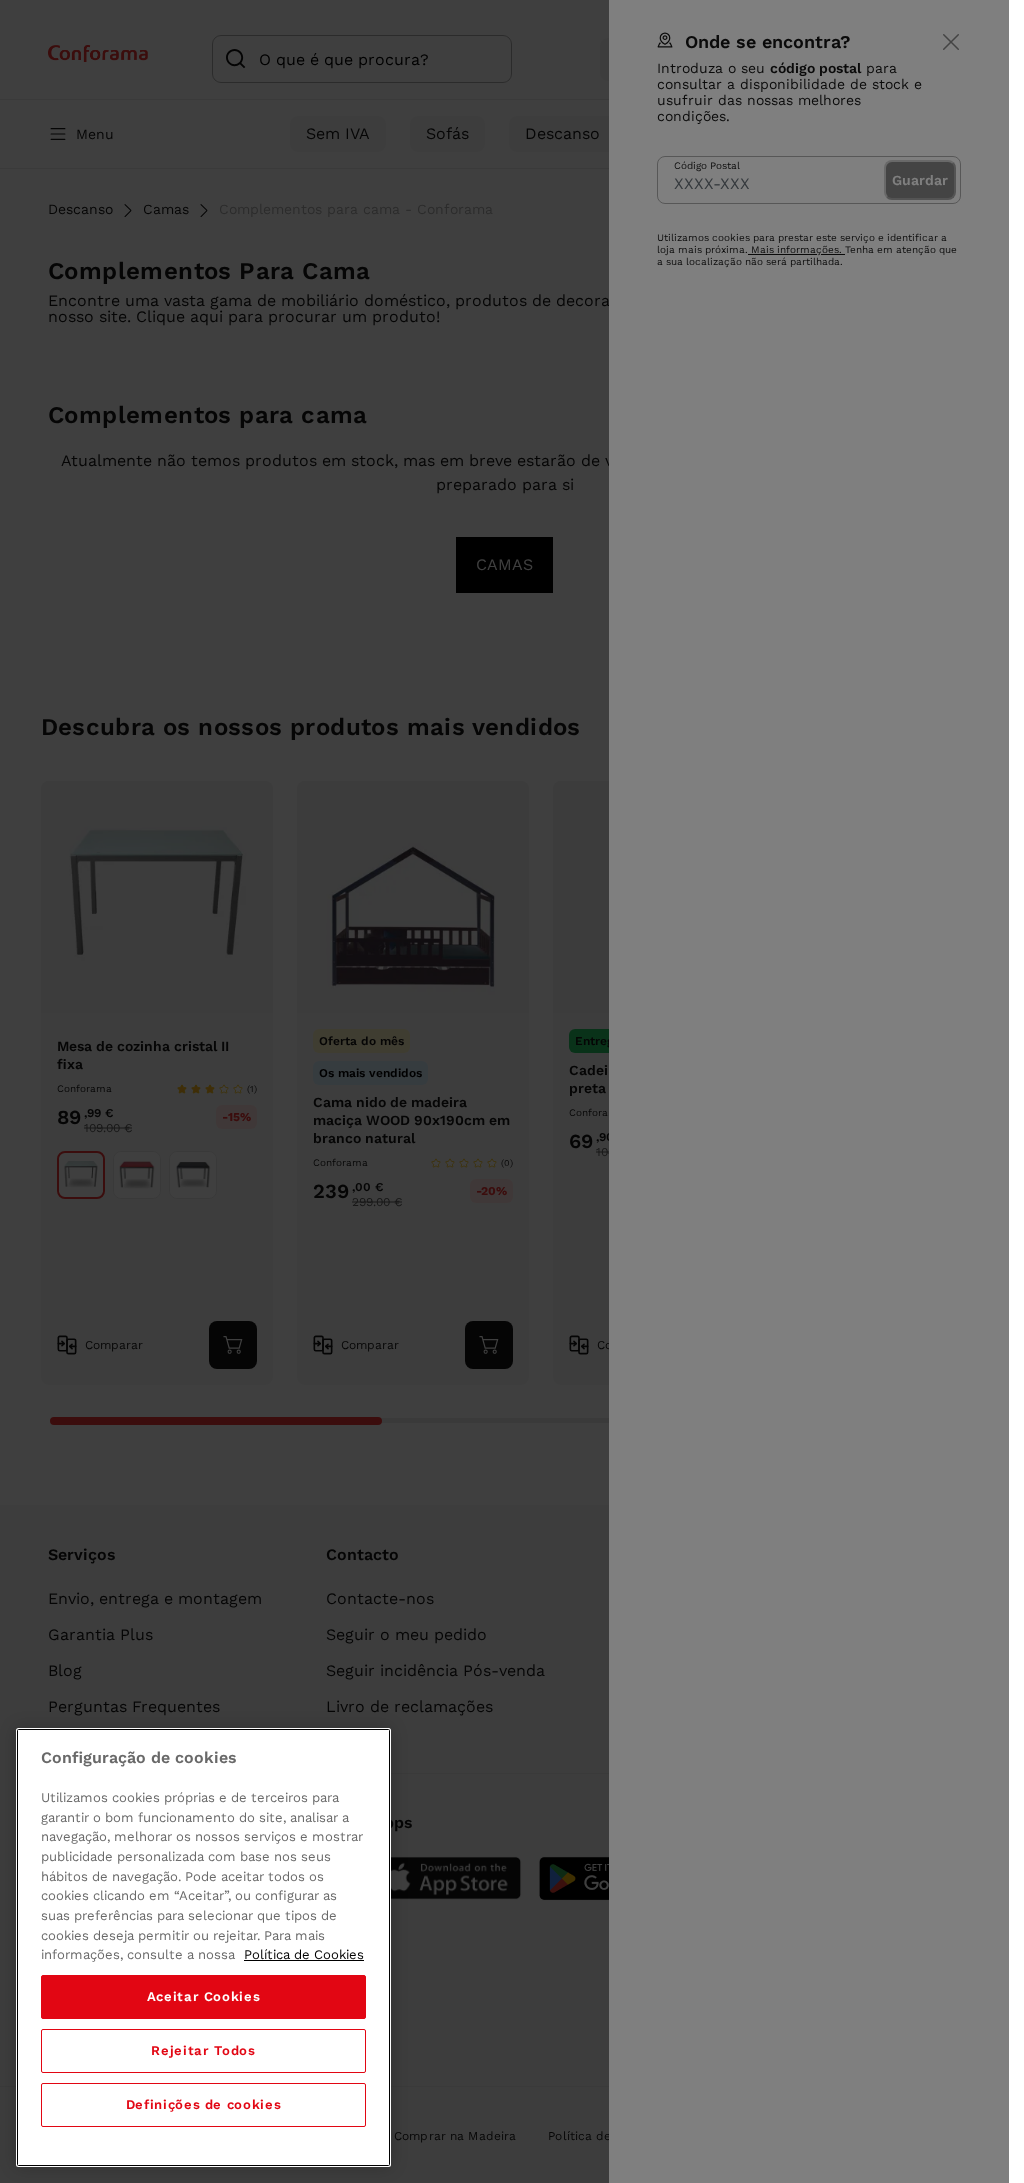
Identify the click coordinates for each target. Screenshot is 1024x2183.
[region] (203, 1947)
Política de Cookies (304, 1954)
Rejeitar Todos (203, 2050)
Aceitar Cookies (204, 1996)
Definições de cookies (204, 2104)
